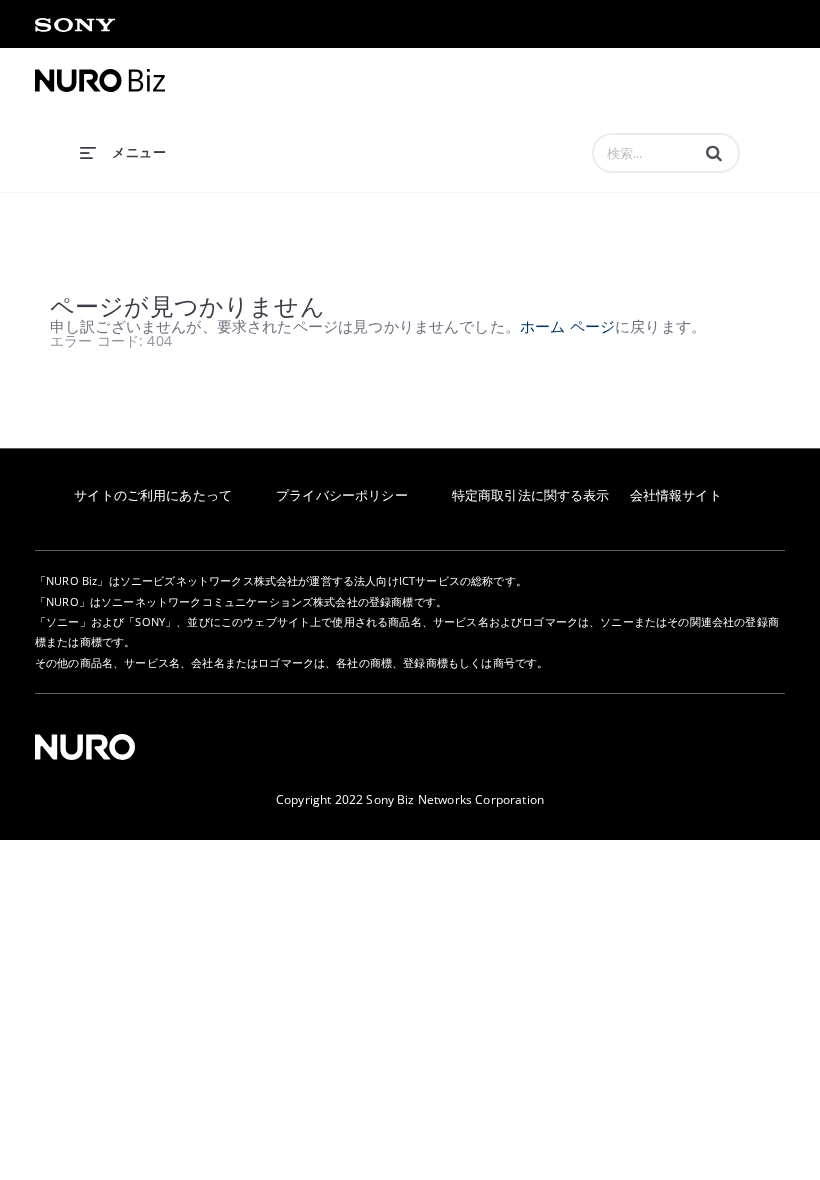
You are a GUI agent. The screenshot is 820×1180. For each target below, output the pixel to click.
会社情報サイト (676, 495)
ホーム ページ (567, 326)
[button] (714, 153)
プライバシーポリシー (342, 495)
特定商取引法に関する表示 (531, 495)
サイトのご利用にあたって (153, 495)
